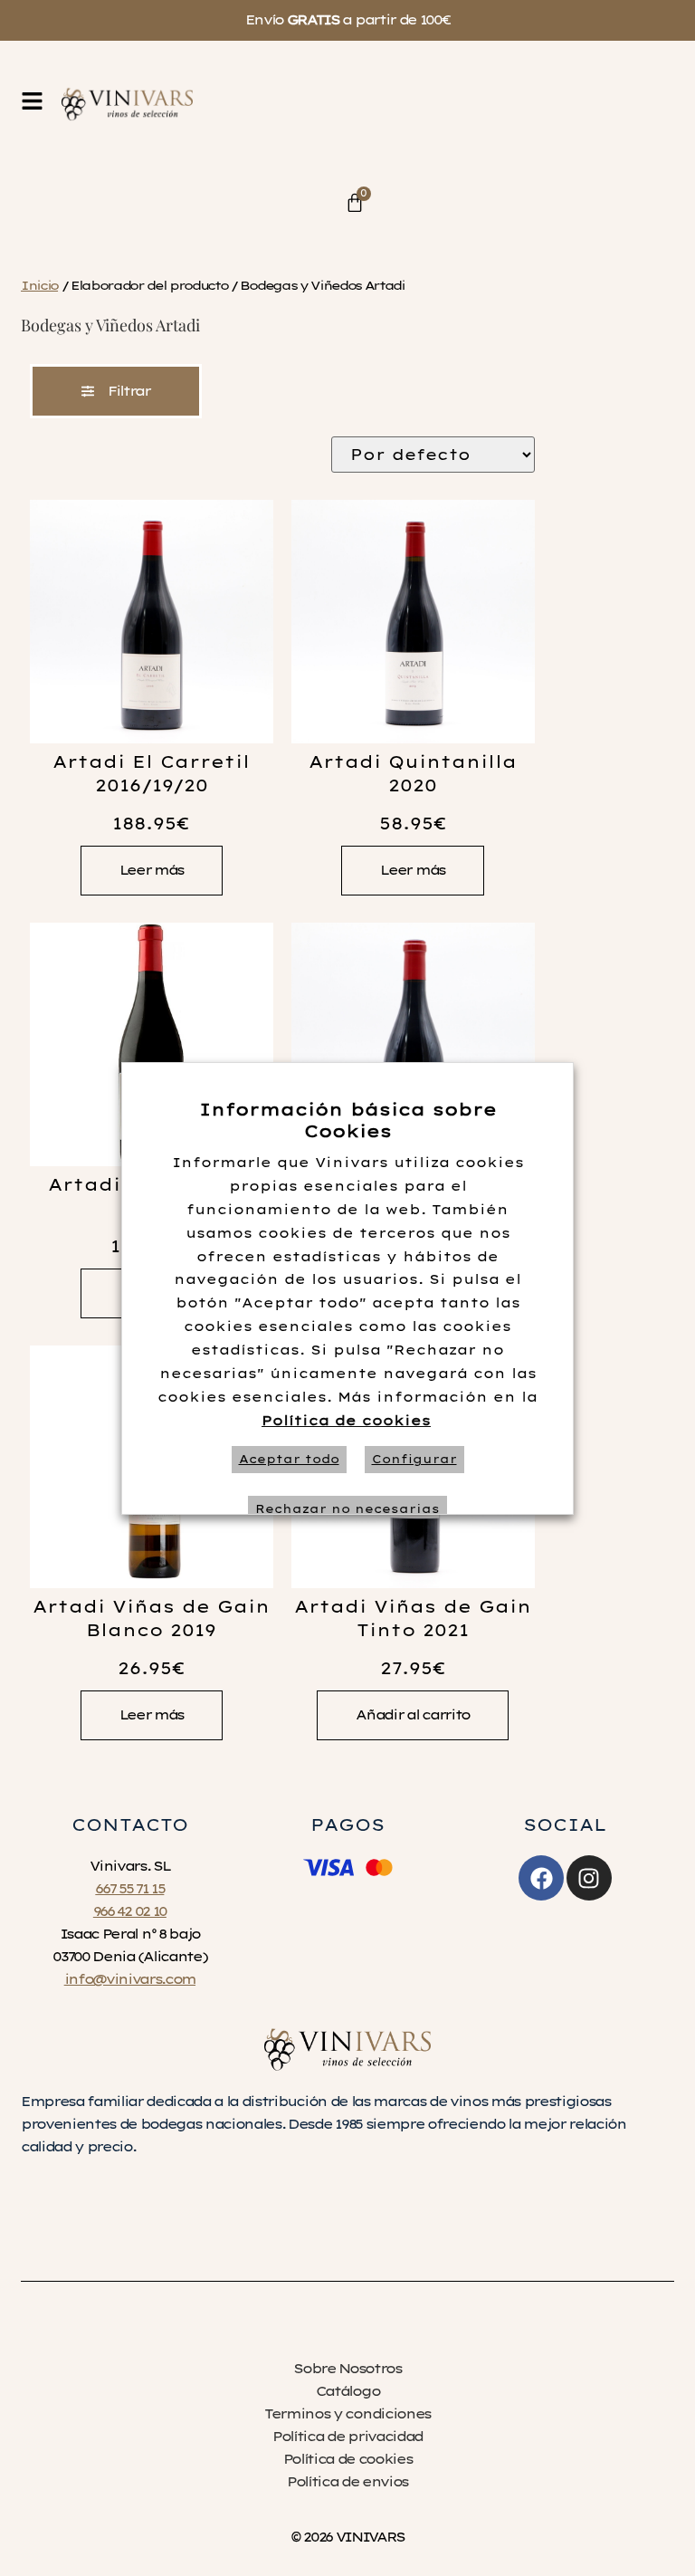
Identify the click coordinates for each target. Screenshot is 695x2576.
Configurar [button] (414, 1459)
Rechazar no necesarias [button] (347, 1509)
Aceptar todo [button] (289, 1459)
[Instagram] (589, 1878)
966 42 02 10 (130, 1911)
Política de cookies (346, 1421)
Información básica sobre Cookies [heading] (348, 1120)
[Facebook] (541, 1878)
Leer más (152, 870)
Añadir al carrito (412, 1715)
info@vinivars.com (130, 1979)
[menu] (32, 101)
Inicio (39, 285)
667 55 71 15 (129, 1889)
